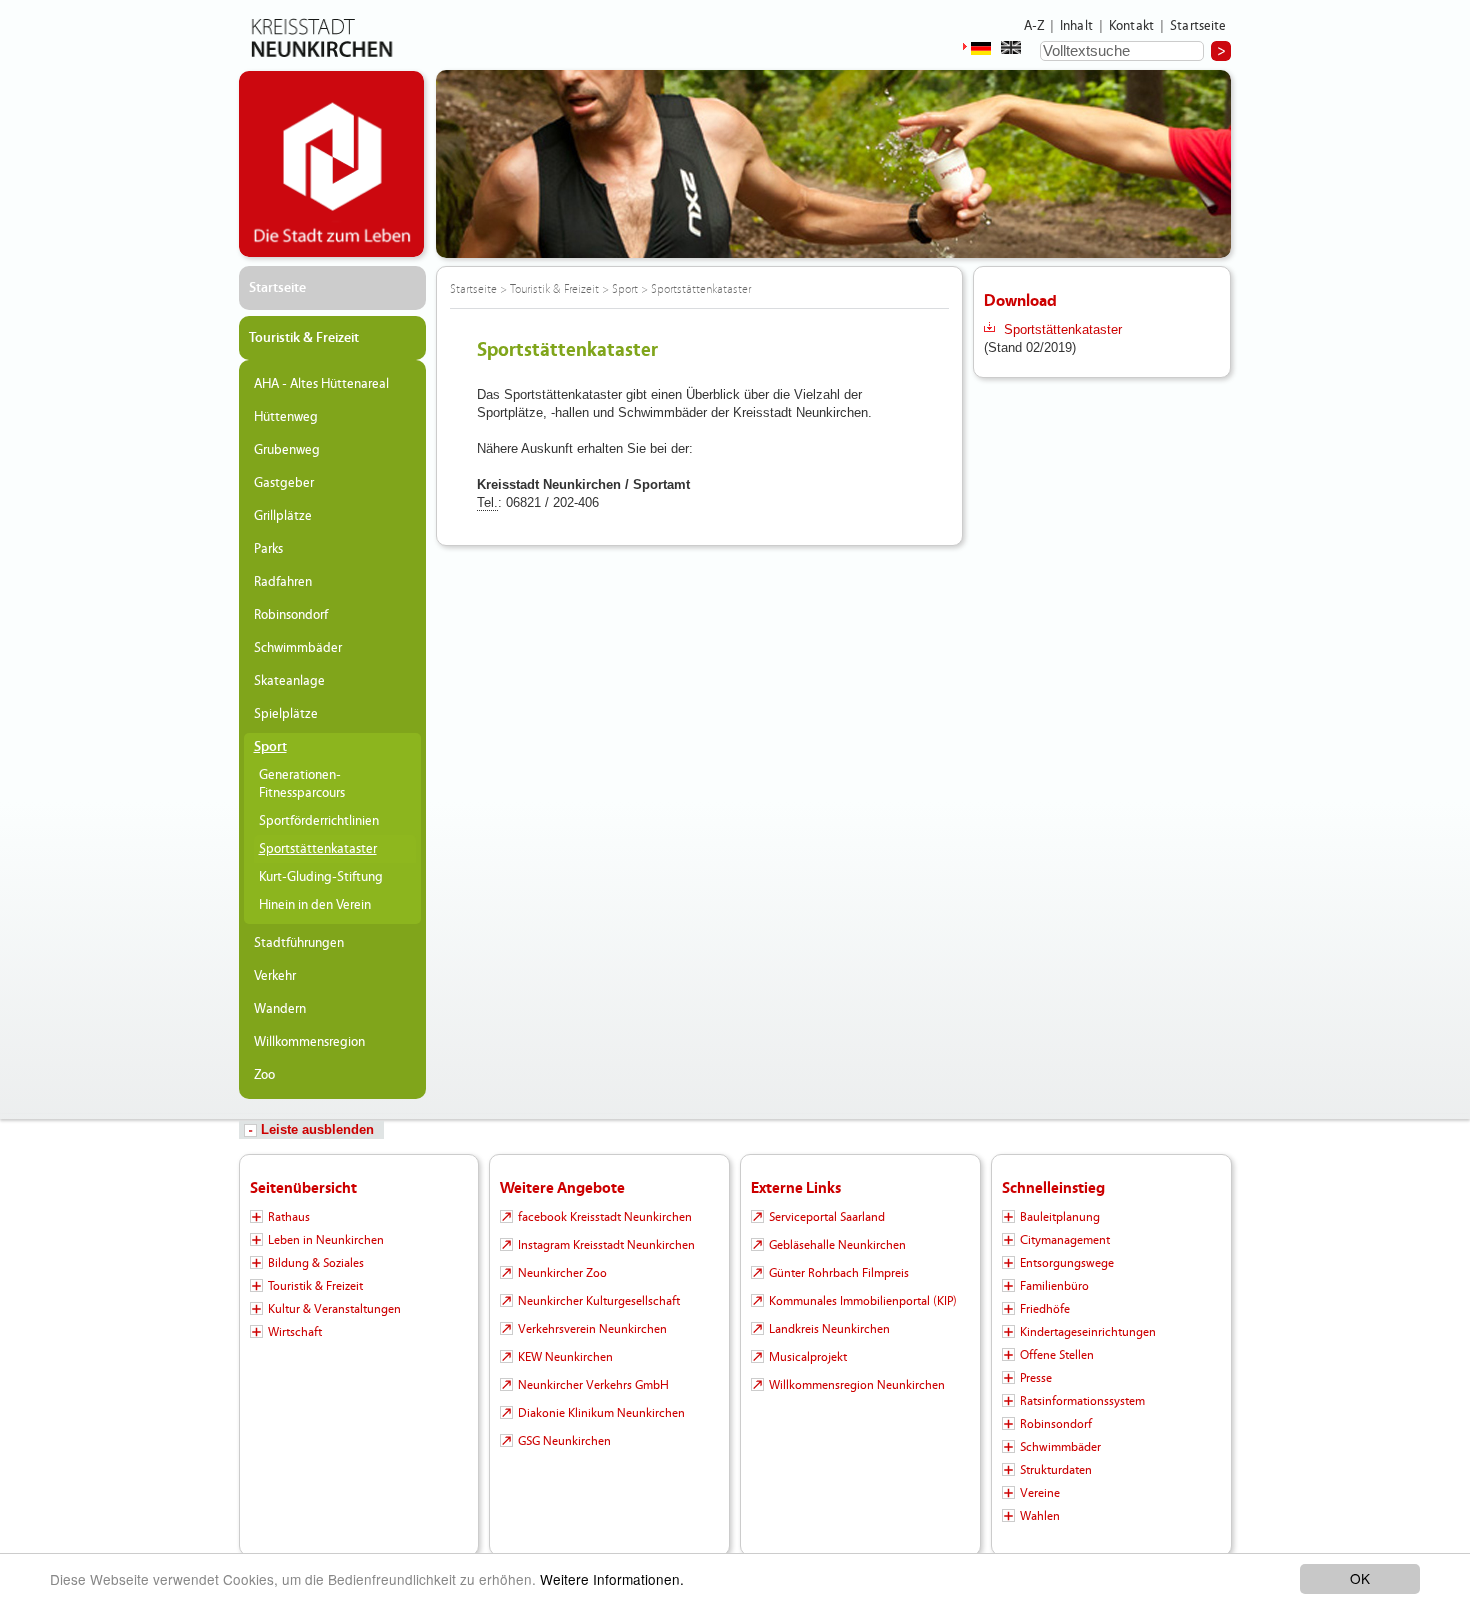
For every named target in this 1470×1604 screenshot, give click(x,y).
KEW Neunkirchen (565, 1357)
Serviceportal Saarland (827, 1217)
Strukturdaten (1056, 1470)
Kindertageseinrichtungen (1088, 1332)
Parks (268, 549)
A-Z (1034, 26)
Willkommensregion (309, 1042)
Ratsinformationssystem (1082, 1401)
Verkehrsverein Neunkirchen (592, 1329)
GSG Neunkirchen (564, 1441)
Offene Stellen (1057, 1355)
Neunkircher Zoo (562, 1273)
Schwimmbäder (298, 648)
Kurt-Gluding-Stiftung (321, 877)
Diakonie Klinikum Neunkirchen (601, 1413)
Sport (270, 747)
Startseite (1198, 26)
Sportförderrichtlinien (319, 821)
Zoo (264, 1075)
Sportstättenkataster (318, 849)
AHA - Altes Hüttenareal (321, 384)
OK (1360, 1578)
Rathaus (289, 1217)
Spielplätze (286, 714)
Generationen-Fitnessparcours (302, 784)
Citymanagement (1065, 1240)
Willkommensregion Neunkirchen (857, 1385)
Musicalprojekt (808, 1357)
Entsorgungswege (1067, 1263)
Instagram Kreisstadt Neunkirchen (606, 1245)
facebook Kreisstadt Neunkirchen (605, 1217)
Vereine (1040, 1493)
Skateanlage (289, 681)
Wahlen (1040, 1516)
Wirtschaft (295, 1332)
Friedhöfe (1045, 1309)
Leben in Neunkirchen (326, 1240)
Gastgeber (284, 483)
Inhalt (1076, 26)
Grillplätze (283, 516)
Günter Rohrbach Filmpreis (839, 1273)
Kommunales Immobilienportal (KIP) (863, 1301)
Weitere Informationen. (612, 1579)
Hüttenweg (286, 417)
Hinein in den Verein (315, 905)
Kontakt (1131, 26)
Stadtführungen (299, 943)
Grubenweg (287, 450)
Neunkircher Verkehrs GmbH (593, 1385)
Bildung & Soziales (316, 1263)
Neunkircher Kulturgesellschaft (599, 1301)
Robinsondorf (291, 615)
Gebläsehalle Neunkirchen (837, 1245)
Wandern (280, 1009)
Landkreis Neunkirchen (829, 1329)
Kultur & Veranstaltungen (334, 1309)
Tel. (487, 502)
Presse (1036, 1378)
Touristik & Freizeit (304, 338)
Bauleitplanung (1060, 1217)
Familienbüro (1054, 1286)
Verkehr (275, 976)
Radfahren (283, 582)
